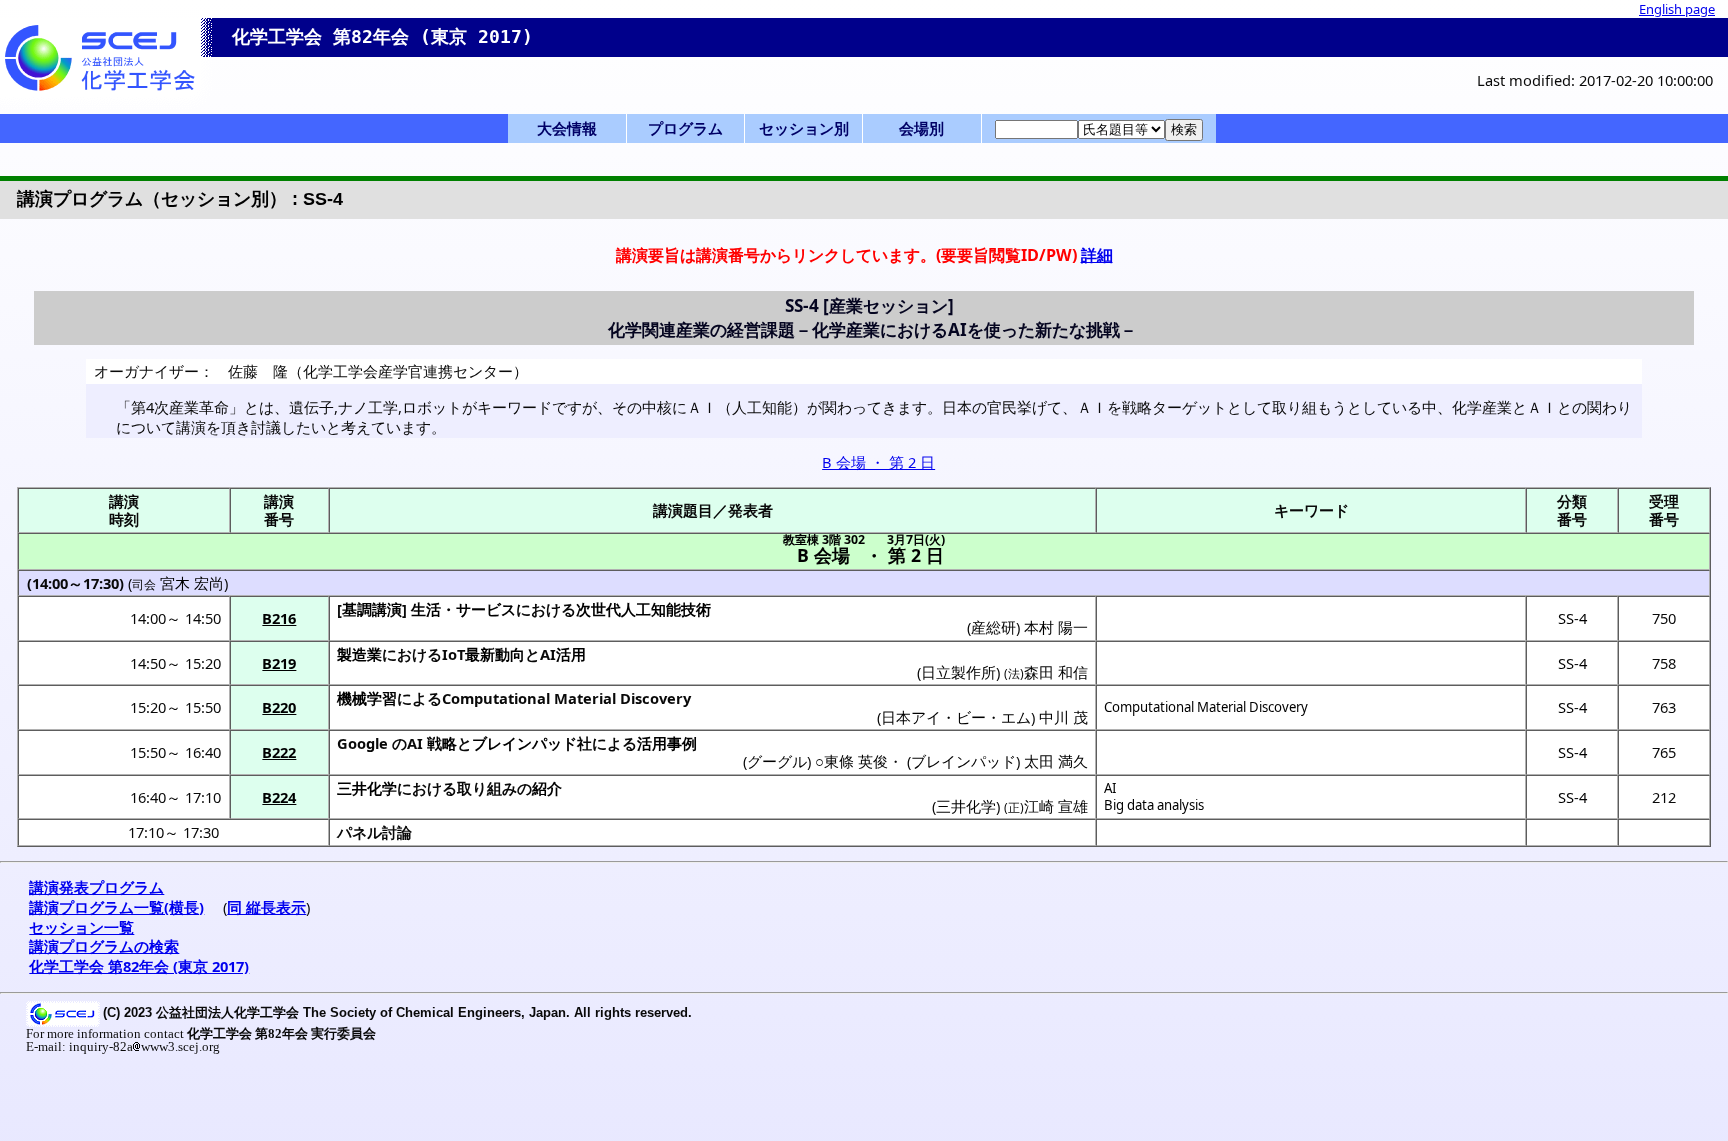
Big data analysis (1154, 805)
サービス (486, 609)
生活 (426, 609)
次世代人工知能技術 (643, 609)
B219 (279, 663)
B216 (279, 618)
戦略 (442, 743)
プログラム (685, 128)
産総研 (993, 627)
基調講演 (372, 609)
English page (1677, 9)
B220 (279, 707)
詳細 (1097, 255)
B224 (279, 797)
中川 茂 (1063, 717)
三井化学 (367, 788)
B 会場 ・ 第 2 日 (878, 462)
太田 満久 (1056, 761)
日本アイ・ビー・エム (956, 717)
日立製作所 (958, 672)
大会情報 (567, 128)
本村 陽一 (1056, 627)
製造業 (359, 654)
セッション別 (804, 128)
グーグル (777, 761)
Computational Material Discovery (1206, 707)
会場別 (921, 128)
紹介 (547, 788)
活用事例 (667, 743)
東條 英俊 (856, 761)
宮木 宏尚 (192, 583)
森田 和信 (1056, 672)
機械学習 (367, 698)
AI (1110, 788)
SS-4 (1572, 618)
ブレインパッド (524, 743)
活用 (571, 654)
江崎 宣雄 (1056, 806)
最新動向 (495, 654)
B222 (279, 752)
